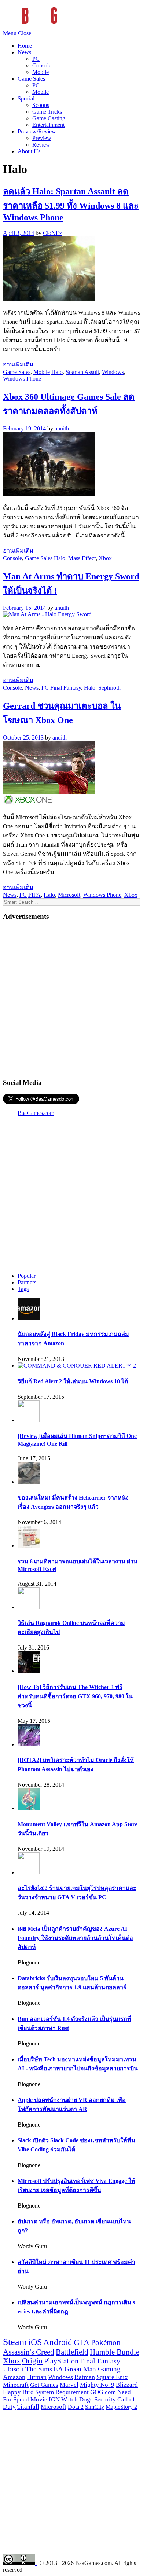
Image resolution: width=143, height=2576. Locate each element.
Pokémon (106, 2342)
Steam (15, 2342)
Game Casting (49, 118)
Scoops (41, 105)
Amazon (14, 2377)
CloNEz (52, 233)
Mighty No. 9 (97, 2385)
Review (41, 145)
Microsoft (69, 895)
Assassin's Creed (29, 2352)
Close (25, 33)
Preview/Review (37, 131)
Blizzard (127, 2385)
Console (42, 65)
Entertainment (48, 125)
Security (105, 2399)
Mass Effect (82, 558)
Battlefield (72, 2352)
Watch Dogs (77, 2399)
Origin (32, 2361)
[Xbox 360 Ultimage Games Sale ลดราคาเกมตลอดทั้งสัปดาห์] (49, 494)
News (24, 52)
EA (58, 2369)
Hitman (37, 2377)
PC (36, 59)
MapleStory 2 (121, 2407)
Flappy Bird (18, 2392)
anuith (62, 428)
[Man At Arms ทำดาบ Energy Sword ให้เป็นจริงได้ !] (47, 614)
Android (58, 2342)
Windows (113, 372)
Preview (42, 138)
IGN (54, 2399)
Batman (85, 2377)
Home (25, 46)
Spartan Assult (82, 372)
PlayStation (61, 2361)
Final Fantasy (66, 688)
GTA (82, 2342)
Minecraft (16, 2385)
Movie (39, 2399)
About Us (29, 151)
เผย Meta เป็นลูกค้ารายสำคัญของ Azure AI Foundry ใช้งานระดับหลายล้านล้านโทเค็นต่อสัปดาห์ (75, 1938)
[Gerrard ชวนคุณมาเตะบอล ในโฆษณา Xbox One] (49, 803)
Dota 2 (76, 2407)
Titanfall (28, 2407)
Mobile (41, 72)
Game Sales (31, 79)
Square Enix (112, 2377)
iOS (35, 2342)
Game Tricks (47, 112)
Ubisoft (13, 2369)
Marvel (69, 2385)
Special (26, 98)
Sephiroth (109, 688)
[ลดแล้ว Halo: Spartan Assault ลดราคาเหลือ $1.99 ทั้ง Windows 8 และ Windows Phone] (49, 299)
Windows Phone (22, 379)
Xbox (105, 558)
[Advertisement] (71, 999)
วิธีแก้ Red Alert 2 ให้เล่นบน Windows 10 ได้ (73, 1381)
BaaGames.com (36, 1113)
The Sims (39, 2369)
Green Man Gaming (93, 2369)
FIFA (34, 895)
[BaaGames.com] (69, 27)
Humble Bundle (115, 2352)
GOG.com (103, 2392)
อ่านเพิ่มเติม (18, 364)
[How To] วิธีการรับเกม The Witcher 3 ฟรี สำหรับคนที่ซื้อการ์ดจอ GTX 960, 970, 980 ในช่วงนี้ (75, 1696)
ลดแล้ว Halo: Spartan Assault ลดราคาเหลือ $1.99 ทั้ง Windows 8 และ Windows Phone (71, 204)
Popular (27, 1276)
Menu (10, 33)
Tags (23, 1289)
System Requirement (62, 2392)
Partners (27, 1282)
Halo (57, 372)
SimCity (95, 2407)
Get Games (44, 2385)
